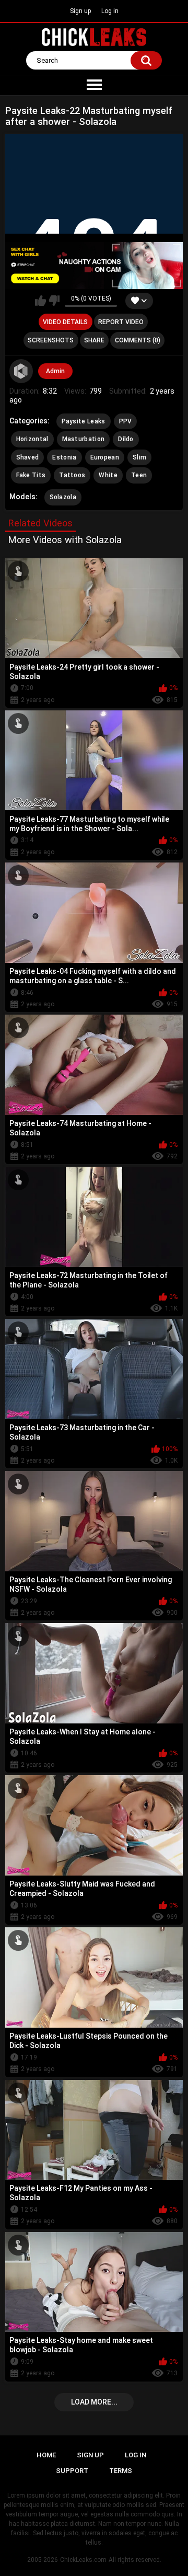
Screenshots (51, 340)
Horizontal (32, 439)
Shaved (28, 457)
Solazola (63, 497)
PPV (126, 421)
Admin (55, 371)
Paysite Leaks (84, 421)
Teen (139, 475)
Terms (121, 2471)
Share (94, 340)
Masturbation (84, 439)
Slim (139, 457)
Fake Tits (31, 475)
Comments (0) (138, 340)
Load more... (94, 2402)
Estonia (64, 457)
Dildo (126, 439)
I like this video (40, 301)
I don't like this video (54, 301)
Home (46, 2455)
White (108, 475)
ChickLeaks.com (83, 2560)
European (105, 457)
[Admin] (21, 371)
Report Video (121, 322)
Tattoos (72, 475)
